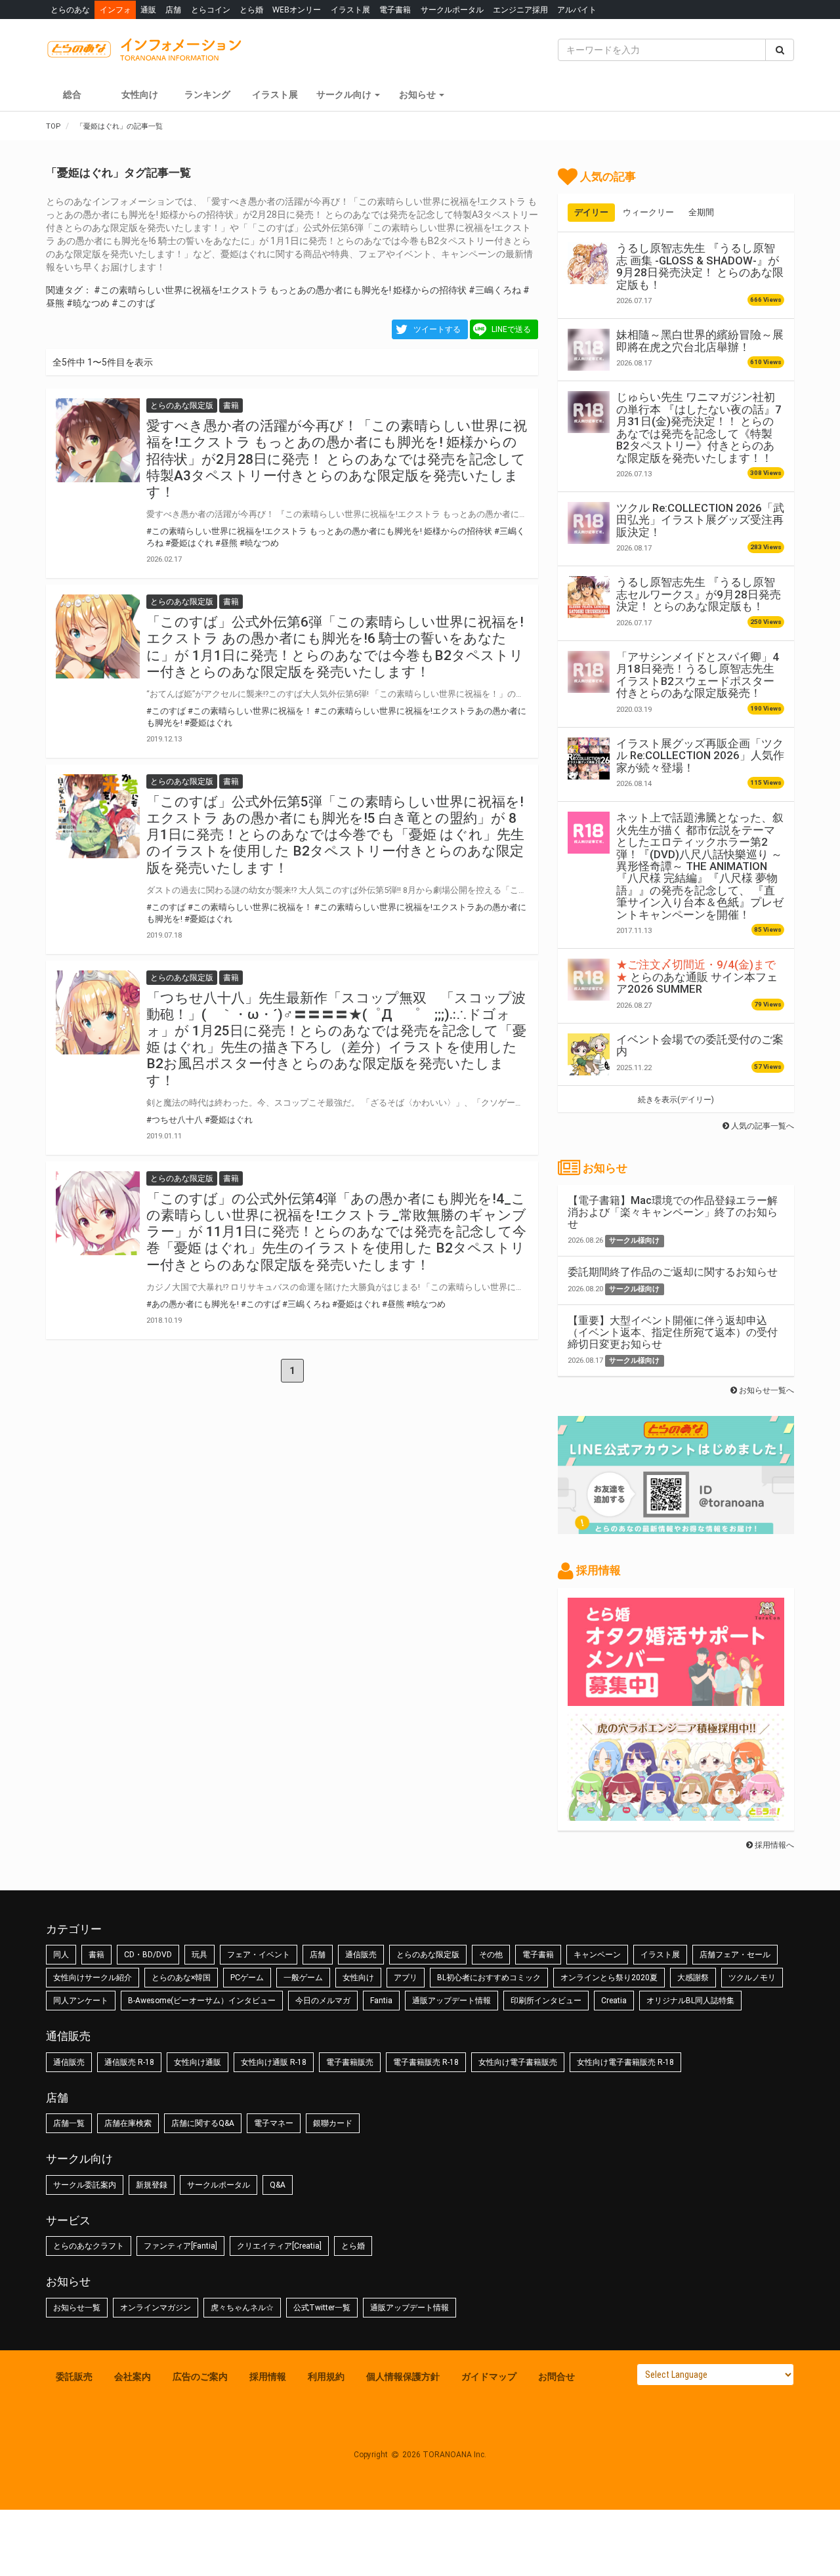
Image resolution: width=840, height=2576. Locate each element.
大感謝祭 (693, 1978)
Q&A (278, 2185)
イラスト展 (350, 10)
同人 (61, 1955)
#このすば (133, 303)
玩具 (199, 1955)
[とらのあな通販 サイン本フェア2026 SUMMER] (589, 980)
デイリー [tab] (591, 212)
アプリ (406, 1978)
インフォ (115, 10)
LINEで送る (511, 329)
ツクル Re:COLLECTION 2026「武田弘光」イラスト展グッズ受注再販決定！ (700, 520)
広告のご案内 (200, 2377)
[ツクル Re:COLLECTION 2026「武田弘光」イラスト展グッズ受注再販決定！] (589, 523)
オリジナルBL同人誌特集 (690, 2001)
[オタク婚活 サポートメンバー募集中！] (676, 1699)
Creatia (614, 2001)
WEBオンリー (297, 10)
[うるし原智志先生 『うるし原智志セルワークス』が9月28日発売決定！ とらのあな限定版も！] (589, 597)
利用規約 (326, 2377)
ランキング (207, 94)
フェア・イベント (259, 1955)
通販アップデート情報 (451, 2001)
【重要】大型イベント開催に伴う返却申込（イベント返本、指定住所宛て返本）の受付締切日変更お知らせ (673, 1332)
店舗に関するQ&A (203, 2123)
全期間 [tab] (701, 212)
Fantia (381, 2001)
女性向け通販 (198, 2062)
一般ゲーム (303, 1978)
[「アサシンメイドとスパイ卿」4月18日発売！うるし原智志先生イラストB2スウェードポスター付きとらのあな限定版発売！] (589, 672)
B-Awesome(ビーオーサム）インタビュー (202, 2001)
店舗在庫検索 (128, 2123)
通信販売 (361, 1955)
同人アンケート (81, 2001)
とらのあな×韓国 (181, 1978)
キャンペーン (597, 1955)
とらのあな (70, 10)
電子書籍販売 (350, 2062)
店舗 (173, 10)
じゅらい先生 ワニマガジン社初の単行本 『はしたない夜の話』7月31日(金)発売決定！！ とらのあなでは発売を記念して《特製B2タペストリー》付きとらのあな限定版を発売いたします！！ (699, 427)
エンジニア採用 (520, 10)
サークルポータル (452, 10)
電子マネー (274, 2123)
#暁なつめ (88, 303)
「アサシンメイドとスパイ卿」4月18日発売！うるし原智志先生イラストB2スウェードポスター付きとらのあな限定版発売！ (698, 675)
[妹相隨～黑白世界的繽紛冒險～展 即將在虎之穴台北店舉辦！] (589, 350)
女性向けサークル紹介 (93, 1978)
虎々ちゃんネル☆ (242, 2308)
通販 (148, 10)
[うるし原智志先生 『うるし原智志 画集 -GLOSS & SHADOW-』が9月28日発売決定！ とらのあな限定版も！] (589, 263)
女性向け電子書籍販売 (518, 2062)
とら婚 (251, 10)
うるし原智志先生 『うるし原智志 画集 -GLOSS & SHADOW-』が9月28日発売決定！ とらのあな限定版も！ (700, 266)
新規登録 (152, 2185)
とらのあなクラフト (89, 2246)
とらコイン (211, 10)
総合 (72, 94)
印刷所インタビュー (546, 2001)
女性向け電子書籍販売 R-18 (625, 2062)
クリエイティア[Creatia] (279, 2246)
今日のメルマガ (323, 2001)
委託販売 (74, 2377)
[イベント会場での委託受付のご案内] (589, 1054)
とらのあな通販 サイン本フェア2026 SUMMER (697, 977)
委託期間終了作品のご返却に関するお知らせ (673, 1272)
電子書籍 (395, 10)
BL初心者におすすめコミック (489, 1978)
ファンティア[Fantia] (180, 2246)
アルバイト (577, 10)
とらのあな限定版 (428, 1955)
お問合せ (556, 2377)
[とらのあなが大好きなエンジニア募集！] (676, 1814)
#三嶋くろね (495, 290)
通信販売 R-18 (129, 2062)
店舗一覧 (69, 2123)
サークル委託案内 (85, 2185)
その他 (491, 1955)
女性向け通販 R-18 (274, 2062)
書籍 (96, 1955)
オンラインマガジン (156, 2308)
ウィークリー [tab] (648, 212)
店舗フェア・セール (735, 1955)
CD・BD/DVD (148, 1955)
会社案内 (133, 2377)
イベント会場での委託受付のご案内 (700, 1045)
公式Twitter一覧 (322, 2308)
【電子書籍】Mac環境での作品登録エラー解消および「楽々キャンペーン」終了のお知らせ (673, 1212)
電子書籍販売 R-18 (426, 2062)
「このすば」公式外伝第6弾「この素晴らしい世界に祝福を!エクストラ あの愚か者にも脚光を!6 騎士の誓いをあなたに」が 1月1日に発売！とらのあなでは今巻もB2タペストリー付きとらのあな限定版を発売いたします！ (335, 647)
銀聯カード (333, 2123)
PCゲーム (247, 1978)
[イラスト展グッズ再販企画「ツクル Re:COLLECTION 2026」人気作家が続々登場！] (589, 758)
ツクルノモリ (752, 1978)
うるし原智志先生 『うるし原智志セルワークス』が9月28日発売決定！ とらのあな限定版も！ (699, 594)
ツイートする (437, 329)
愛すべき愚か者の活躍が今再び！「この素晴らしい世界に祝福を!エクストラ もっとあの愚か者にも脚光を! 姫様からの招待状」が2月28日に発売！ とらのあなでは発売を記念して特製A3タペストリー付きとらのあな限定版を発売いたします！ (337, 459)
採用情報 (268, 2377)
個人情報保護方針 (403, 2377)
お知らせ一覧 (77, 2308)
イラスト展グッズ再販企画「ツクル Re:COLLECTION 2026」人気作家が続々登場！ (700, 756)
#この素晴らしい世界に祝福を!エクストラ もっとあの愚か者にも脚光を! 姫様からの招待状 (280, 290)
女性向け (140, 94)
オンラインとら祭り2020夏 (609, 1978)
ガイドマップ (489, 2377)
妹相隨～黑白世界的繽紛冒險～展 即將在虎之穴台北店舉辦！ (700, 341)
